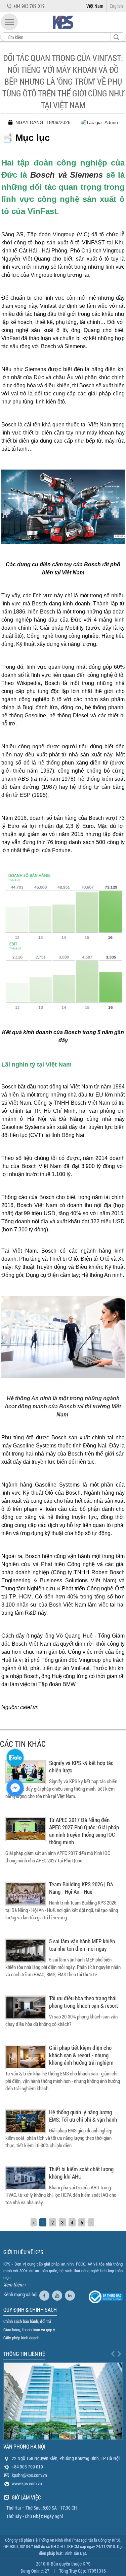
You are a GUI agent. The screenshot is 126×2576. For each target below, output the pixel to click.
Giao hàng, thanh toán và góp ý (29, 2330)
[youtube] (58, 2294)
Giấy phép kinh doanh (21, 2338)
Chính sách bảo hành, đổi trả (27, 2321)
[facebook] (45, 2294)
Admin (111, 122)
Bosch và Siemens (67, 175)
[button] (9, 22)
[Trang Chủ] (63, 30)
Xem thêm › (14, 2284)
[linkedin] (71, 2294)
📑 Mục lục (26, 138)
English (116, 6)
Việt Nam (95, 6)
